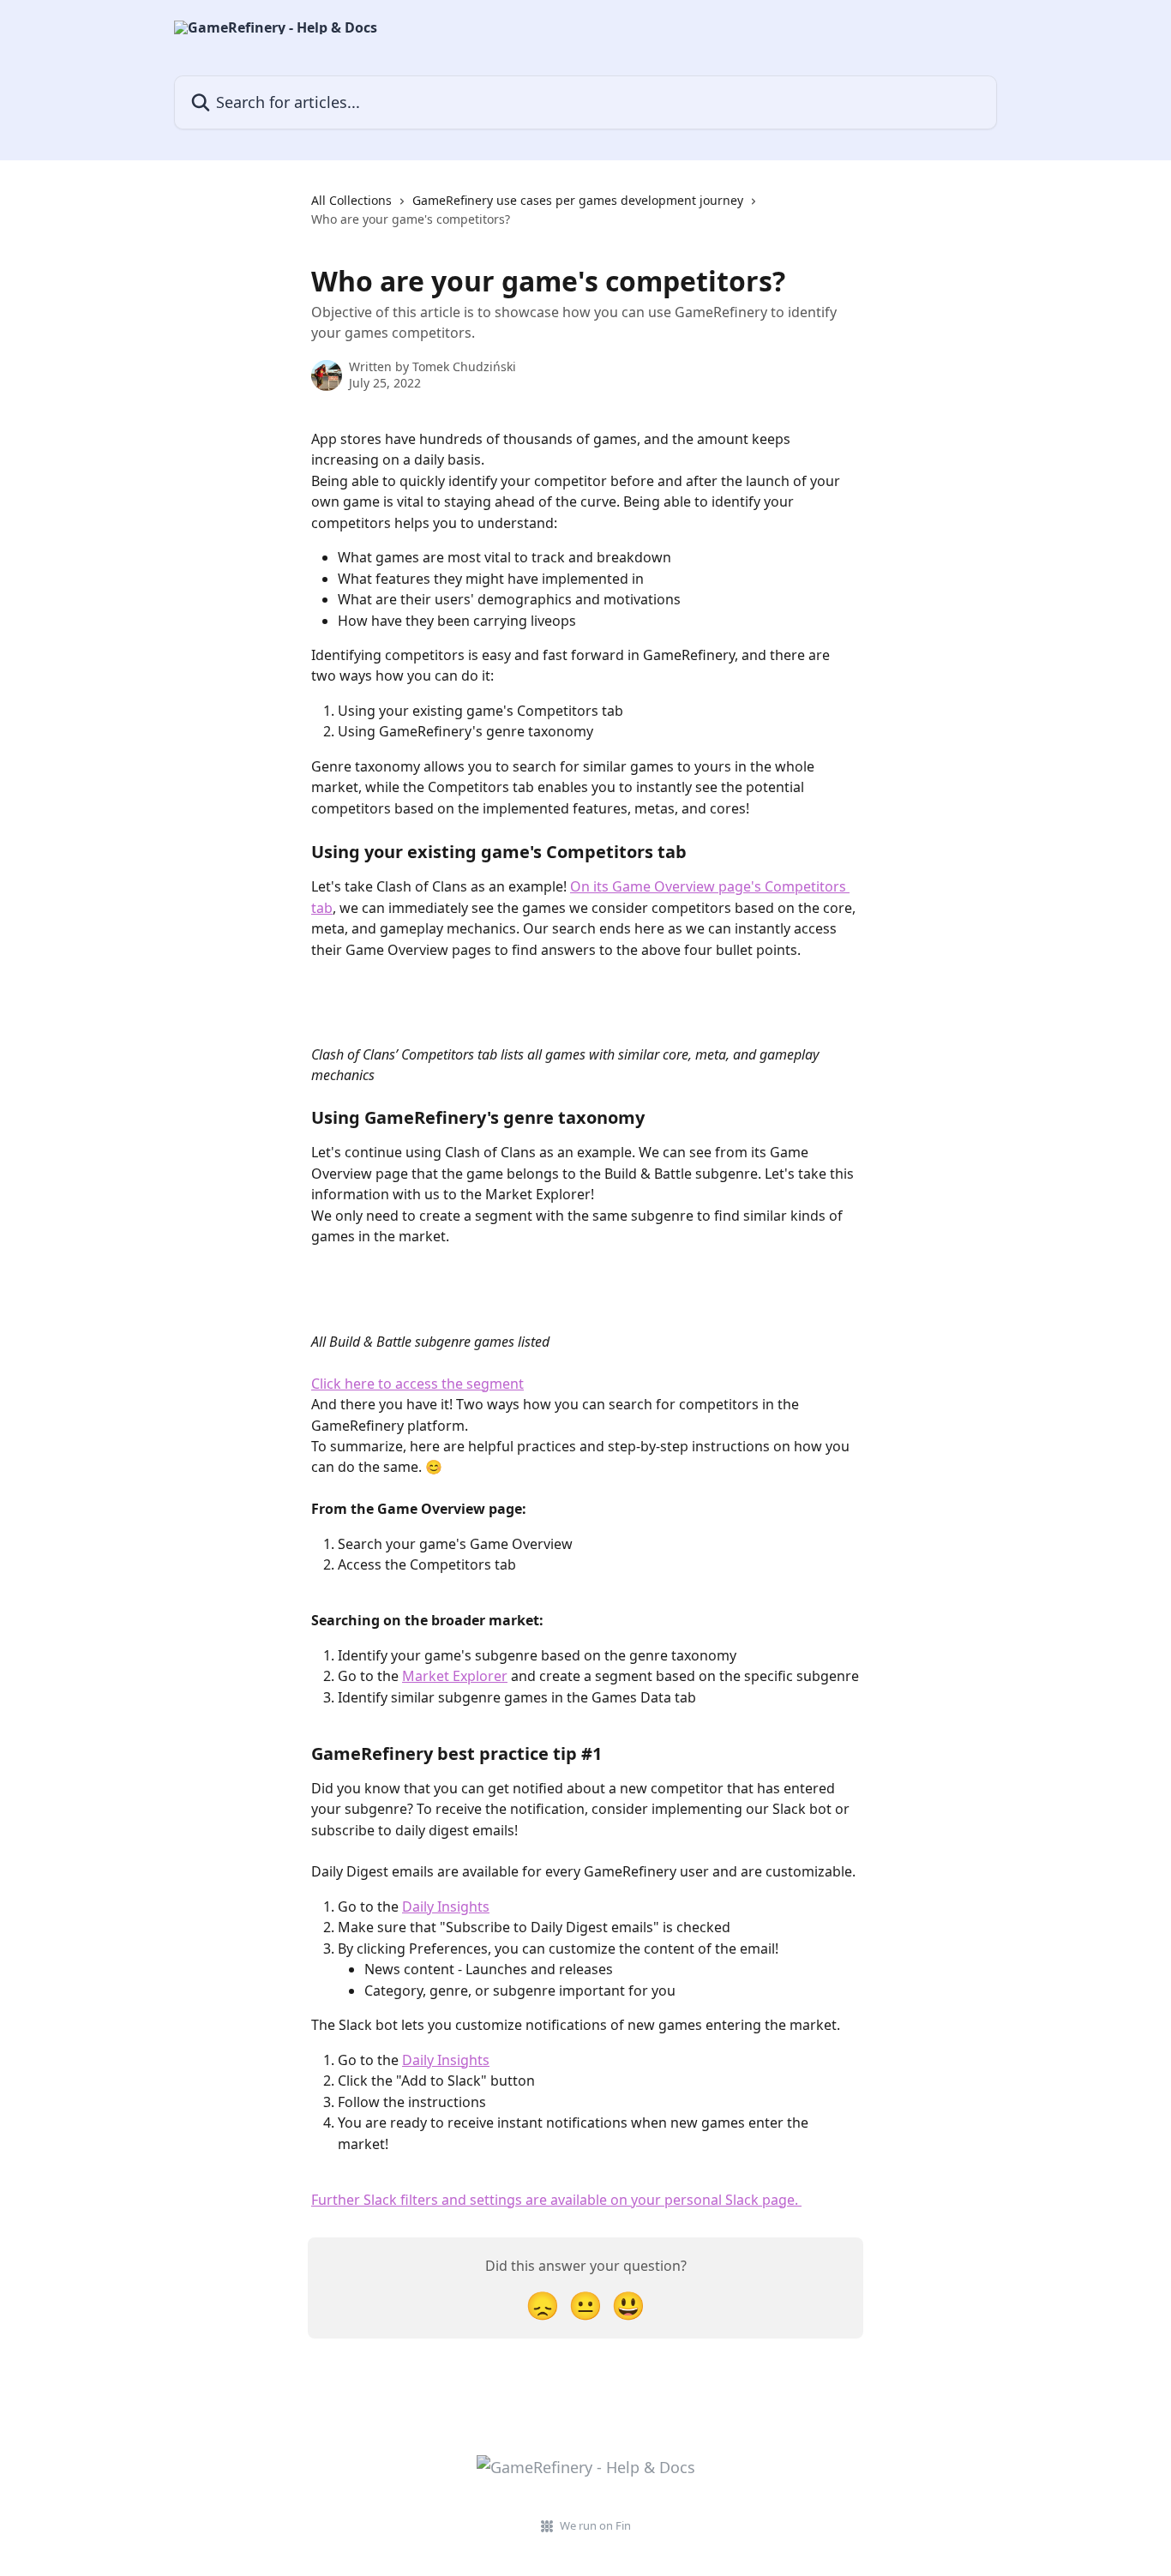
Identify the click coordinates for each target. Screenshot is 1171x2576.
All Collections (351, 200)
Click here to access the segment (417, 1384)
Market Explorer (455, 1676)
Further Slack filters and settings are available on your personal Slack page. (556, 2200)
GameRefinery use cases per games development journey (578, 200)
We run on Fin (595, 2525)
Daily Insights (446, 1906)
